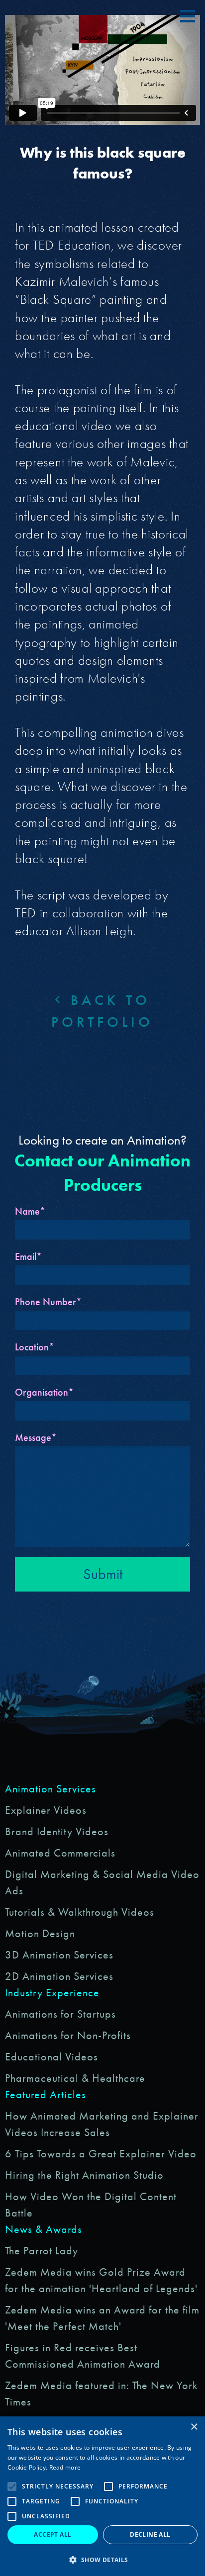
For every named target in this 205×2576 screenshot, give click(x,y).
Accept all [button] (52, 2534)
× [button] (194, 2427)
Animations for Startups (60, 2014)
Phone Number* (48, 1302)
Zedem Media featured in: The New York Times (101, 2394)
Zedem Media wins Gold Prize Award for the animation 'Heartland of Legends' (101, 2280)
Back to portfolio (102, 1011)
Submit (103, 1574)
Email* (28, 1256)
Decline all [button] (150, 2534)
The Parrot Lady (42, 2251)
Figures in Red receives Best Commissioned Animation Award (83, 2356)
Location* (35, 1347)
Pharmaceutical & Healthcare (75, 2078)
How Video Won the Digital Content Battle (91, 2205)
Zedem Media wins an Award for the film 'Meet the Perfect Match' (102, 2318)
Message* (36, 1437)
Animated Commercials (60, 1853)
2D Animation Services (59, 1976)
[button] (102, 2560)
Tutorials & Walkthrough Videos (80, 1912)
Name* (30, 1211)
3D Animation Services (59, 1955)
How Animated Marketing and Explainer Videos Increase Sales (102, 2124)
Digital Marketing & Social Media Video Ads (102, 1882)
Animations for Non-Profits (68, 2035)
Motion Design (40, 1933)
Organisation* (44, 1392)
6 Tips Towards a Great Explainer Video (101, 2154)
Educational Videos (51, 2057)
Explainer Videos (46, 1810)
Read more (65, 2467)
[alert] (102, 2496)
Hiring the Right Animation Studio (84, 2175)
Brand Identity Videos (57, 1831)
